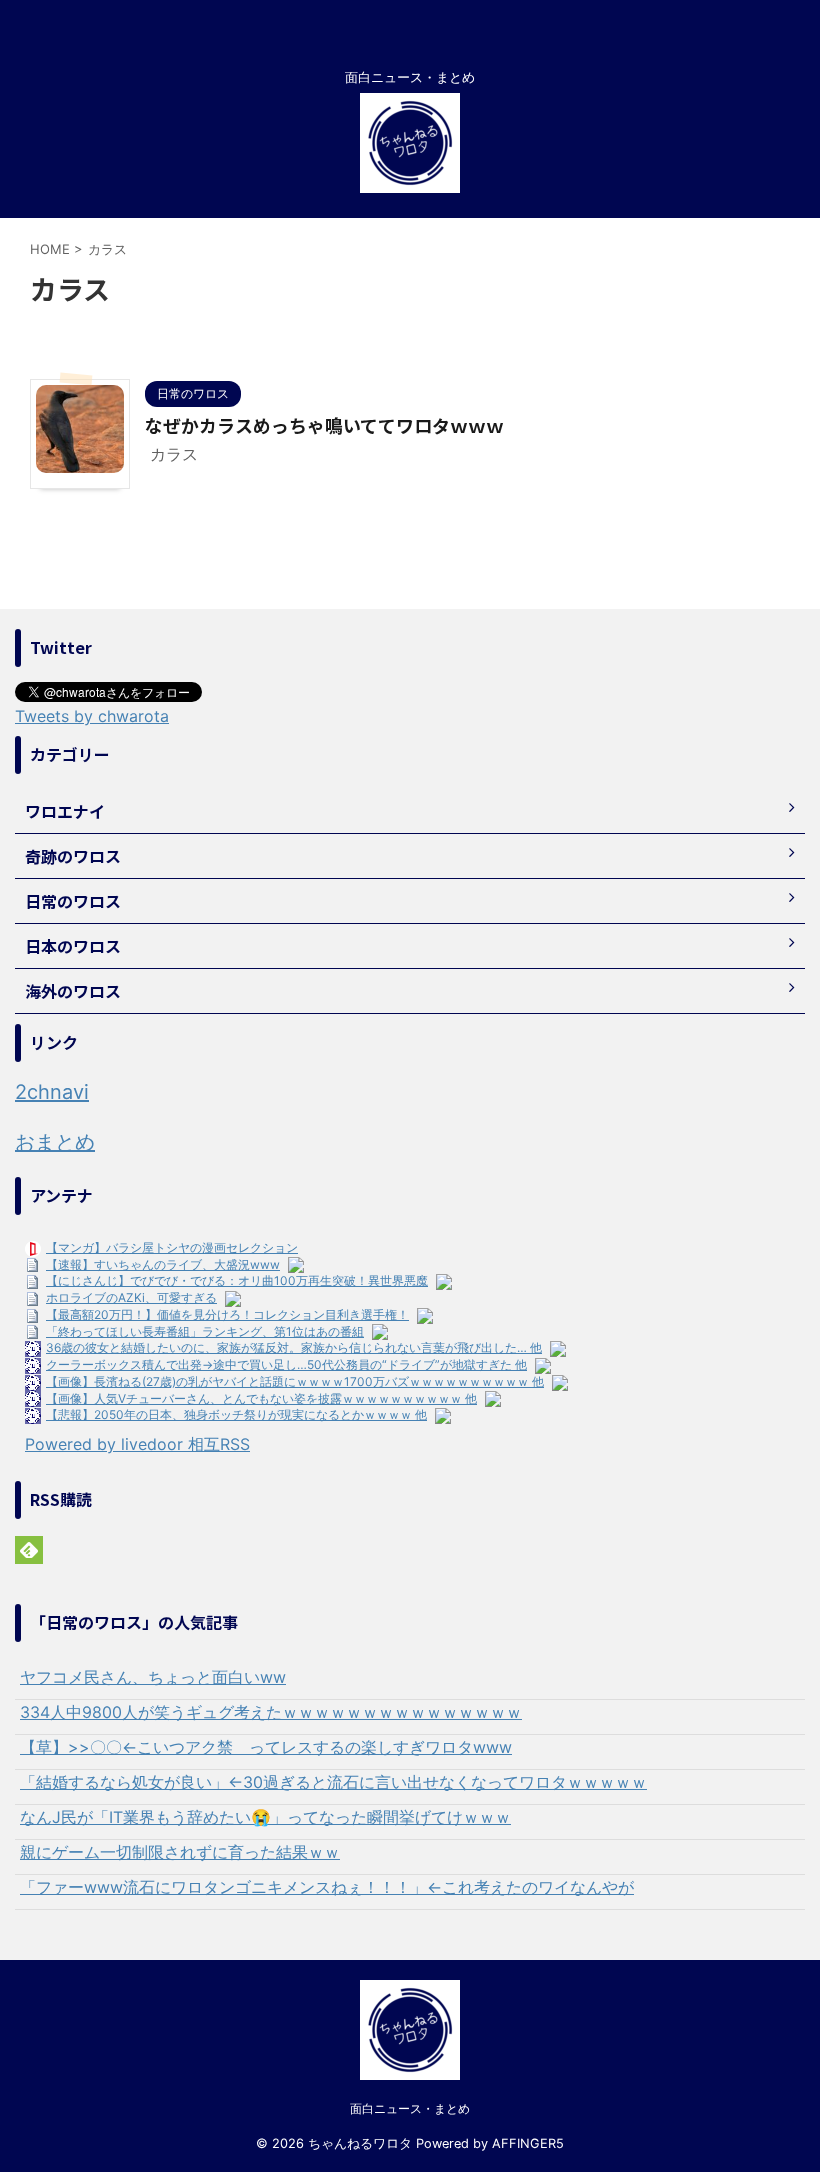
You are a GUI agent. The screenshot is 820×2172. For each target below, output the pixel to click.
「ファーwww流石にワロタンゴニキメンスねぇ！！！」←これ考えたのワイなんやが (327, 1887)
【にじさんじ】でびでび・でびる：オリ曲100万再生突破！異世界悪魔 (237, 1280)
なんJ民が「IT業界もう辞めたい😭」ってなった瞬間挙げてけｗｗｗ (265, 1817)
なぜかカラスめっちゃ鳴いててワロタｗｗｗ (324, 425)
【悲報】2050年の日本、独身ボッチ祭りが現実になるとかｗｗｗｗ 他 (236, 1414)
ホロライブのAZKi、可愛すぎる (131, 1297)
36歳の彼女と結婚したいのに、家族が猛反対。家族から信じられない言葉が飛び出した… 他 (294, 1347)
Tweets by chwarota (92, 716)
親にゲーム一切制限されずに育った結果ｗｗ (180, 1852)
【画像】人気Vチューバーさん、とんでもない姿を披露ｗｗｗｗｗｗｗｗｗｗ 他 (261, 1398)
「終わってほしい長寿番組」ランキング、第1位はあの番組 (205, 1331)
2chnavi (52, 1092)
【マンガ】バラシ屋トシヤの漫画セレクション (172, 1247)
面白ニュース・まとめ (410, 2108)
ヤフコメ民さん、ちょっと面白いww (153, 1677)
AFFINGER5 (528, 2143)
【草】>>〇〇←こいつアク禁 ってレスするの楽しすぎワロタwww (266, 1747)
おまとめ (55, 1142)
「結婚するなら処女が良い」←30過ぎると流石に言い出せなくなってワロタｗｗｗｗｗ (333, 1782)
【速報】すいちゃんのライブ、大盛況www (163, 1264)
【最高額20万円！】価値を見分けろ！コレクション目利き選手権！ (227, 1314)
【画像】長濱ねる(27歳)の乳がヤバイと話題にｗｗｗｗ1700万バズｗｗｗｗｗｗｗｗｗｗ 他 (295, 1381)
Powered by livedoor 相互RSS (137, 1444)
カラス (174, 454)
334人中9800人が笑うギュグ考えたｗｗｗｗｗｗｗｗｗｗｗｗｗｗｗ (271, 1712)
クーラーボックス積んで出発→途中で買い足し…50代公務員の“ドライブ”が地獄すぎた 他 (286, 1364)
